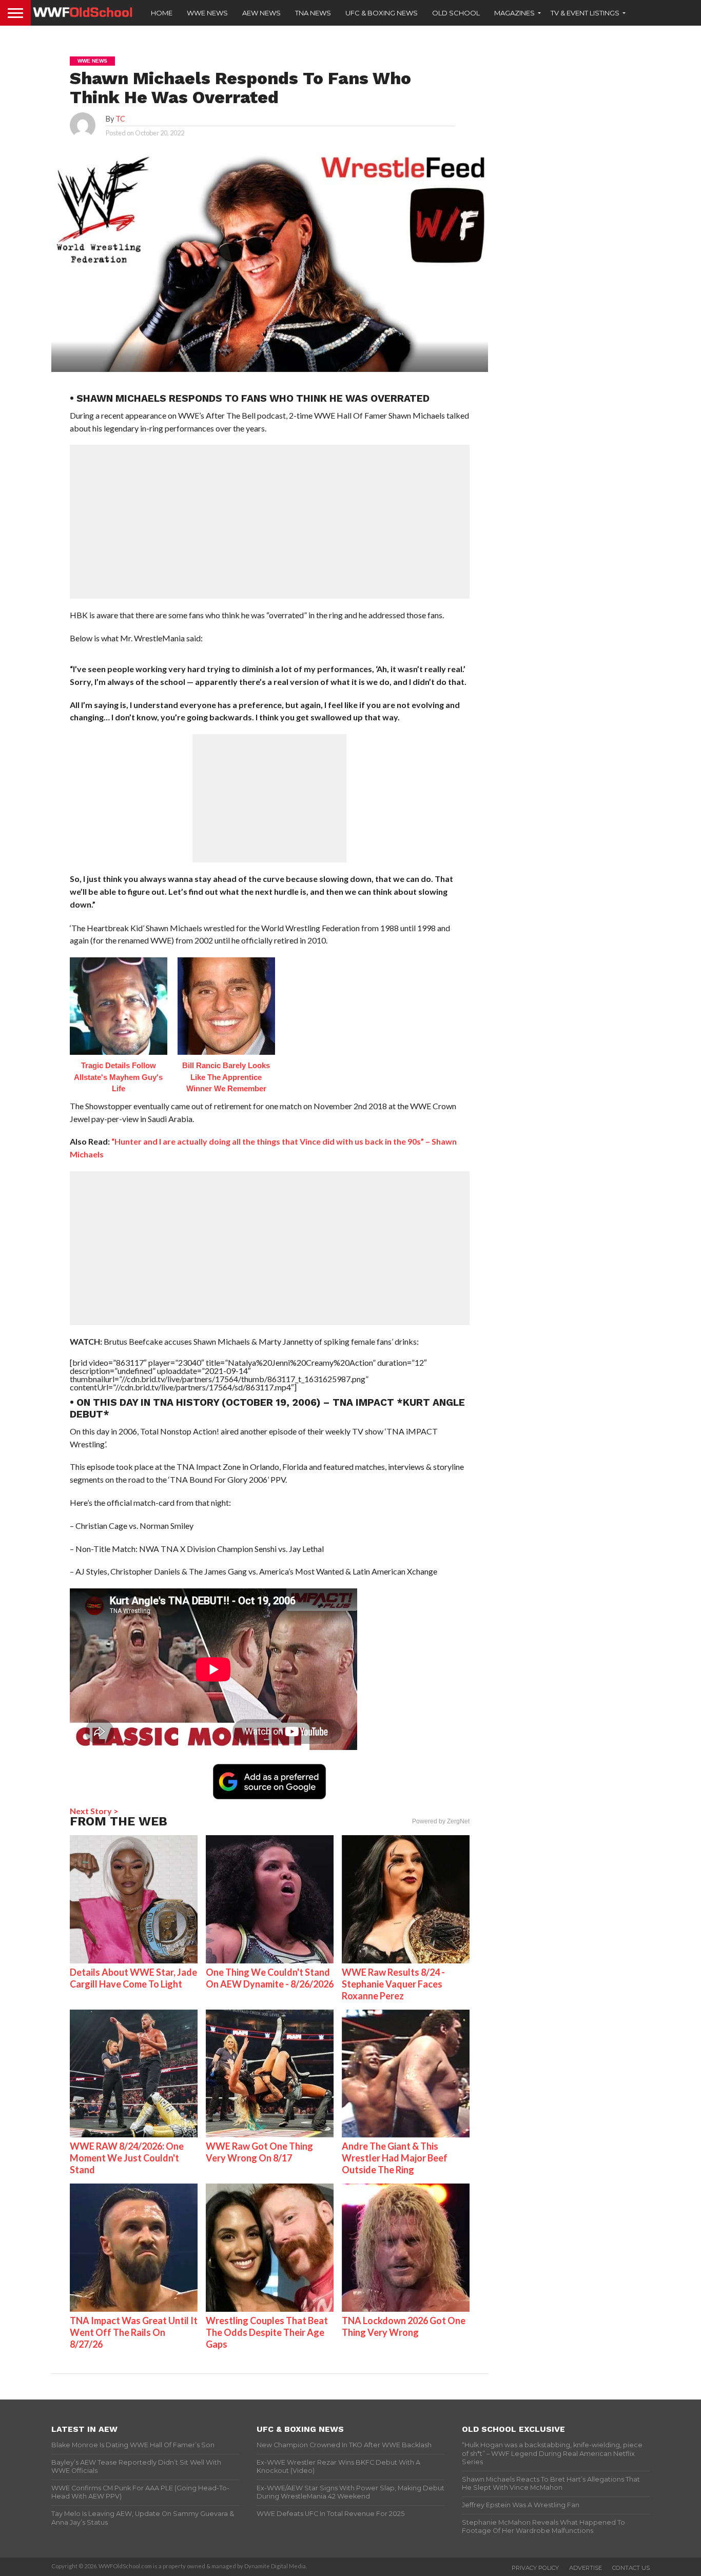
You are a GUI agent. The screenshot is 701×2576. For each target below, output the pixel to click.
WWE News (207, 13)
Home (162, 13)
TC (120, 119)
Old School (456, 13)
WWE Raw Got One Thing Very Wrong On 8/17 (259, 2152)
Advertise (586, 2568)
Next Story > (94, 1811)
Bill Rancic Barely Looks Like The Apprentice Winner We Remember (226, 1077)
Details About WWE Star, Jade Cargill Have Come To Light (133, 1978)
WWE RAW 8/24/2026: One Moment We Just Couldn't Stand (127, 2158)
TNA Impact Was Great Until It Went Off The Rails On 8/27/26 (134, 2332)
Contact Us (631, 2568)
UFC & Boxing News (382, 13)
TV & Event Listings (585, 13)
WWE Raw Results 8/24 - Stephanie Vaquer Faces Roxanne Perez (393, 1984)
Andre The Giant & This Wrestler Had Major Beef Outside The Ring (395, 2158)
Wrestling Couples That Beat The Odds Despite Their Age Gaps (267, 2332)
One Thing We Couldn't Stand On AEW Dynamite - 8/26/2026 (270, 1978)
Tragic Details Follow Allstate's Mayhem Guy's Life (118, 1077)
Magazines (514, 13)
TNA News (313, 13)
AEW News (261, 13)
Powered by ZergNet (441, 1821)
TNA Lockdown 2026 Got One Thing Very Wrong (404, 2326)
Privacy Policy (535, 2568)
